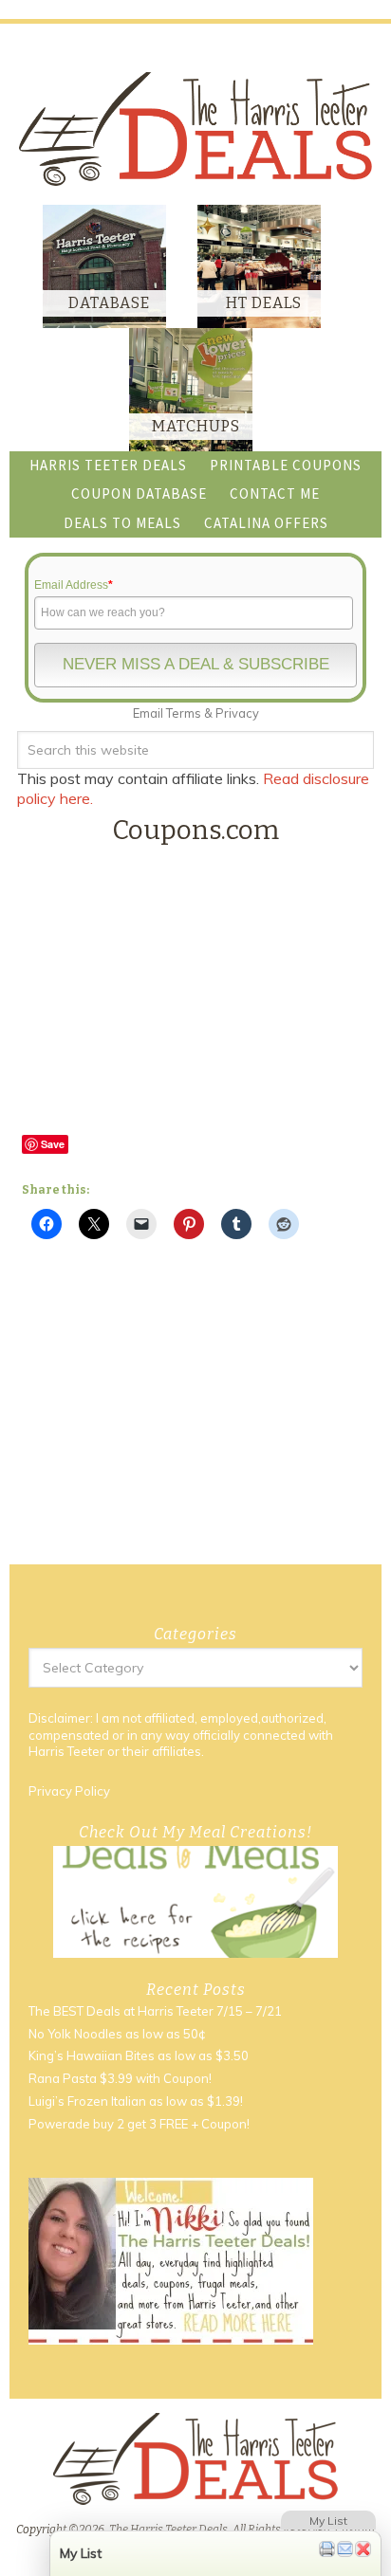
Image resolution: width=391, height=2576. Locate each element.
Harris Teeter (66, 1751)
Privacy (237, 713)
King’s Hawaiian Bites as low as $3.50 (139, 2055)
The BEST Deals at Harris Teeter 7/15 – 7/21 (155, 2011)
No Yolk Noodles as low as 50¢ (117, 2034)
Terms (184, 713)
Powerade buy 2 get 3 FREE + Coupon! (139, 2124)
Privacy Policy (69, 1791)
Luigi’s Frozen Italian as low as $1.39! (136, 2101)
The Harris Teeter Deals (195, 128)
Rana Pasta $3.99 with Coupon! (120, 2078)
